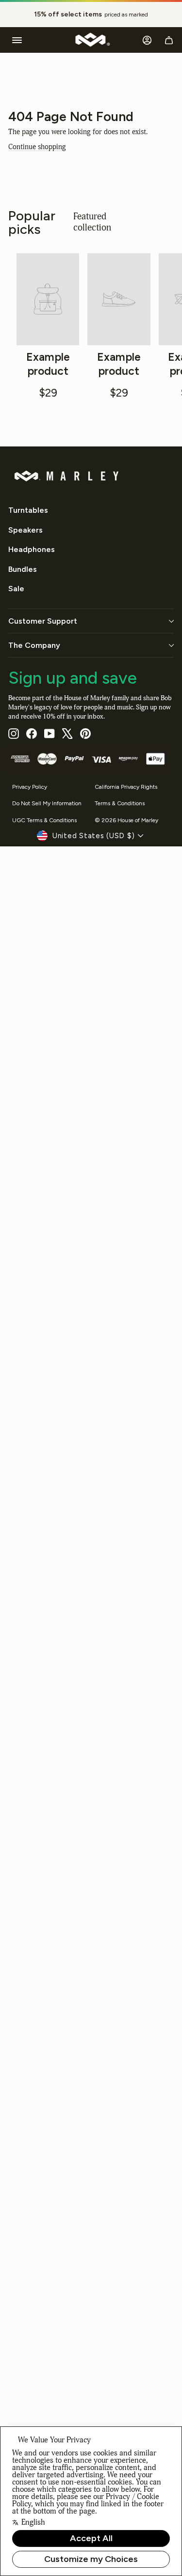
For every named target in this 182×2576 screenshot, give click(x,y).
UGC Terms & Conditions (44, 820)
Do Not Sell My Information (47, 803)
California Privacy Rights (126, 787)
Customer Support (43, 621)
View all (152, 222)
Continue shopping (37, 147)
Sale (16, 589)
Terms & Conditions (120, 803)
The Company (34, 645)
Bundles (23, 569)
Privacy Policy (30, 787)
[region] (91, 15)
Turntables (28, 510)
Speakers (25, 530)
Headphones (32, 549)
